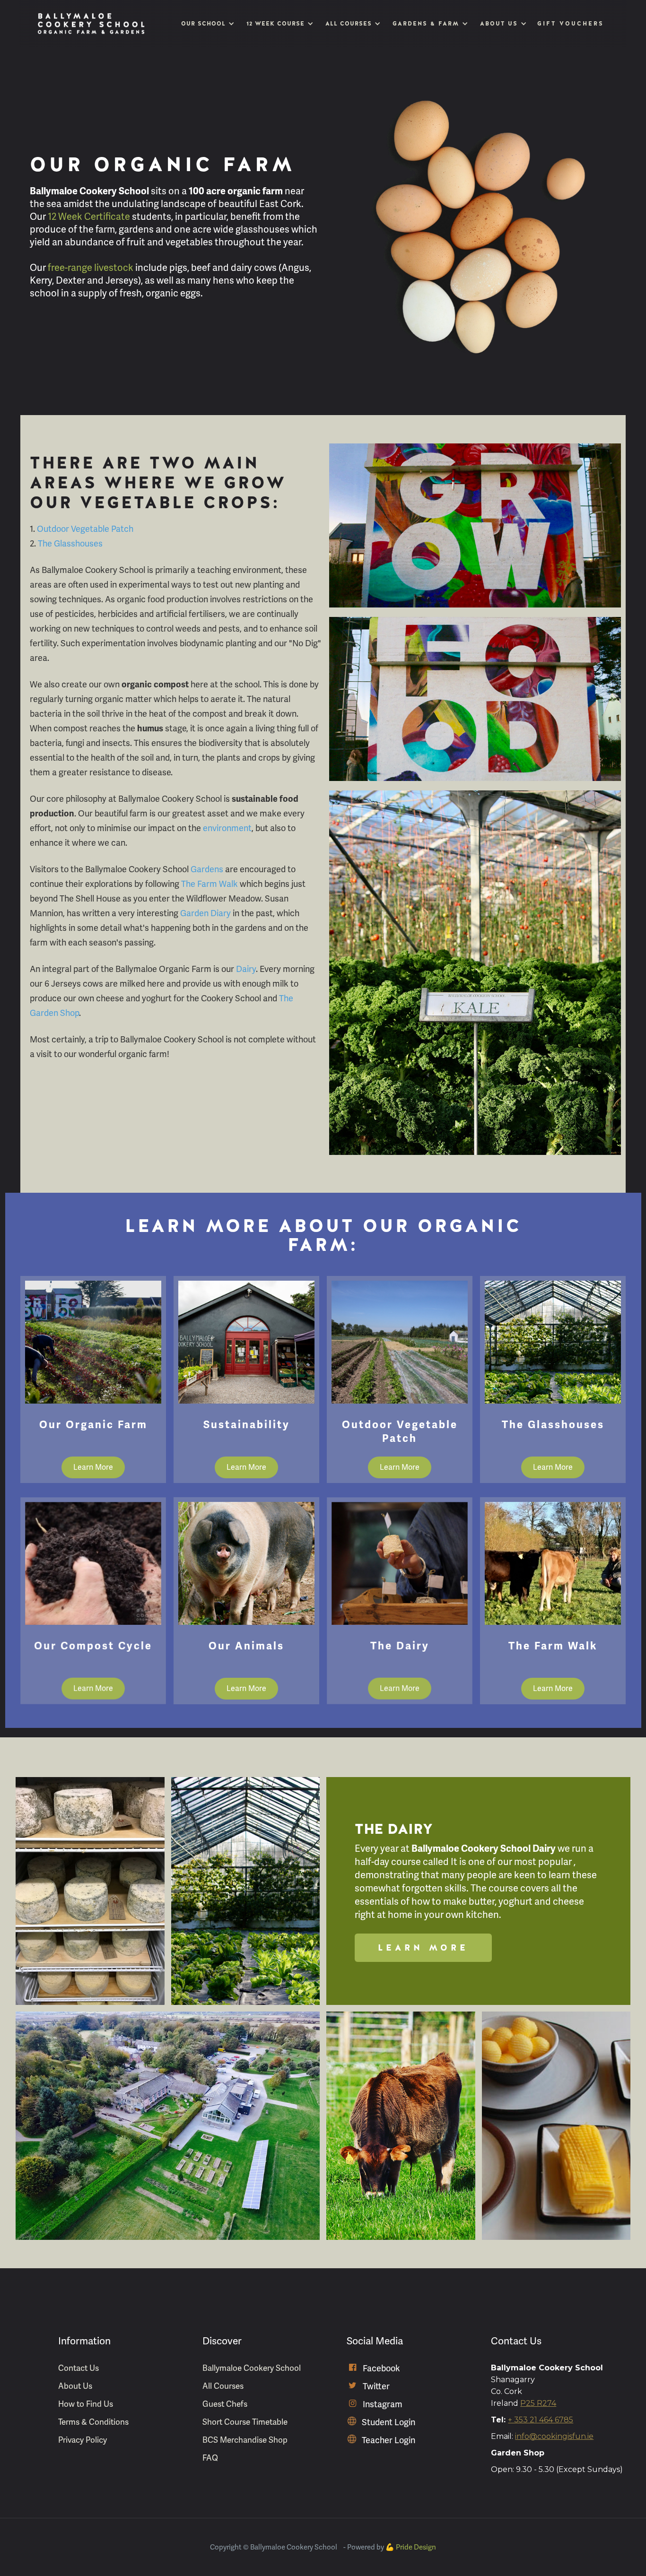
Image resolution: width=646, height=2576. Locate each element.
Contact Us (79, 2368)
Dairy (246, 969)
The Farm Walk (210, 884)
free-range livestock (91, 268)
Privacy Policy (83, 2440)
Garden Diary (206, 913)
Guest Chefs (225, 2404)
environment (227, 828)
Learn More (93, 1467)
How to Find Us (86, 2404)
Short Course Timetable (245, 2422)
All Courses (223, 2386)
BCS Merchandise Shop (245, 2440)
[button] (207, 24)
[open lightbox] (90, 1891)
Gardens (207, 869)
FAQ (210, 2458)
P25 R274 (538, 2403)
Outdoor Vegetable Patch (85, 529)
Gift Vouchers (571, 24)
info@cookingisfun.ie (554, 2436)
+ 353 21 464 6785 (541, 2420)
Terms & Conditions (93, 2422)
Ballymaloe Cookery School (252, 2368)
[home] (91, 24)
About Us (75, 2386)
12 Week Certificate (89, 217)
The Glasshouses (70, 544)
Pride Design (416, 2547)
